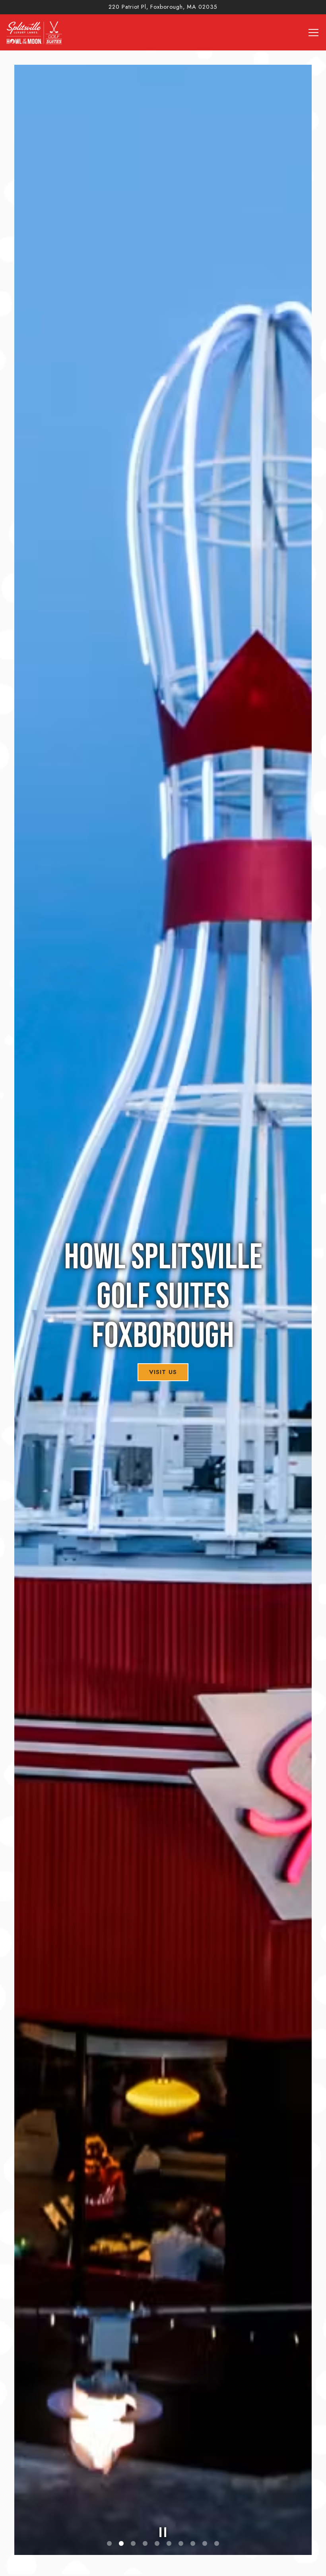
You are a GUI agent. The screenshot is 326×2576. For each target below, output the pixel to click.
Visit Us (163, 1372)
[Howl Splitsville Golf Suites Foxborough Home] (35, 32)
